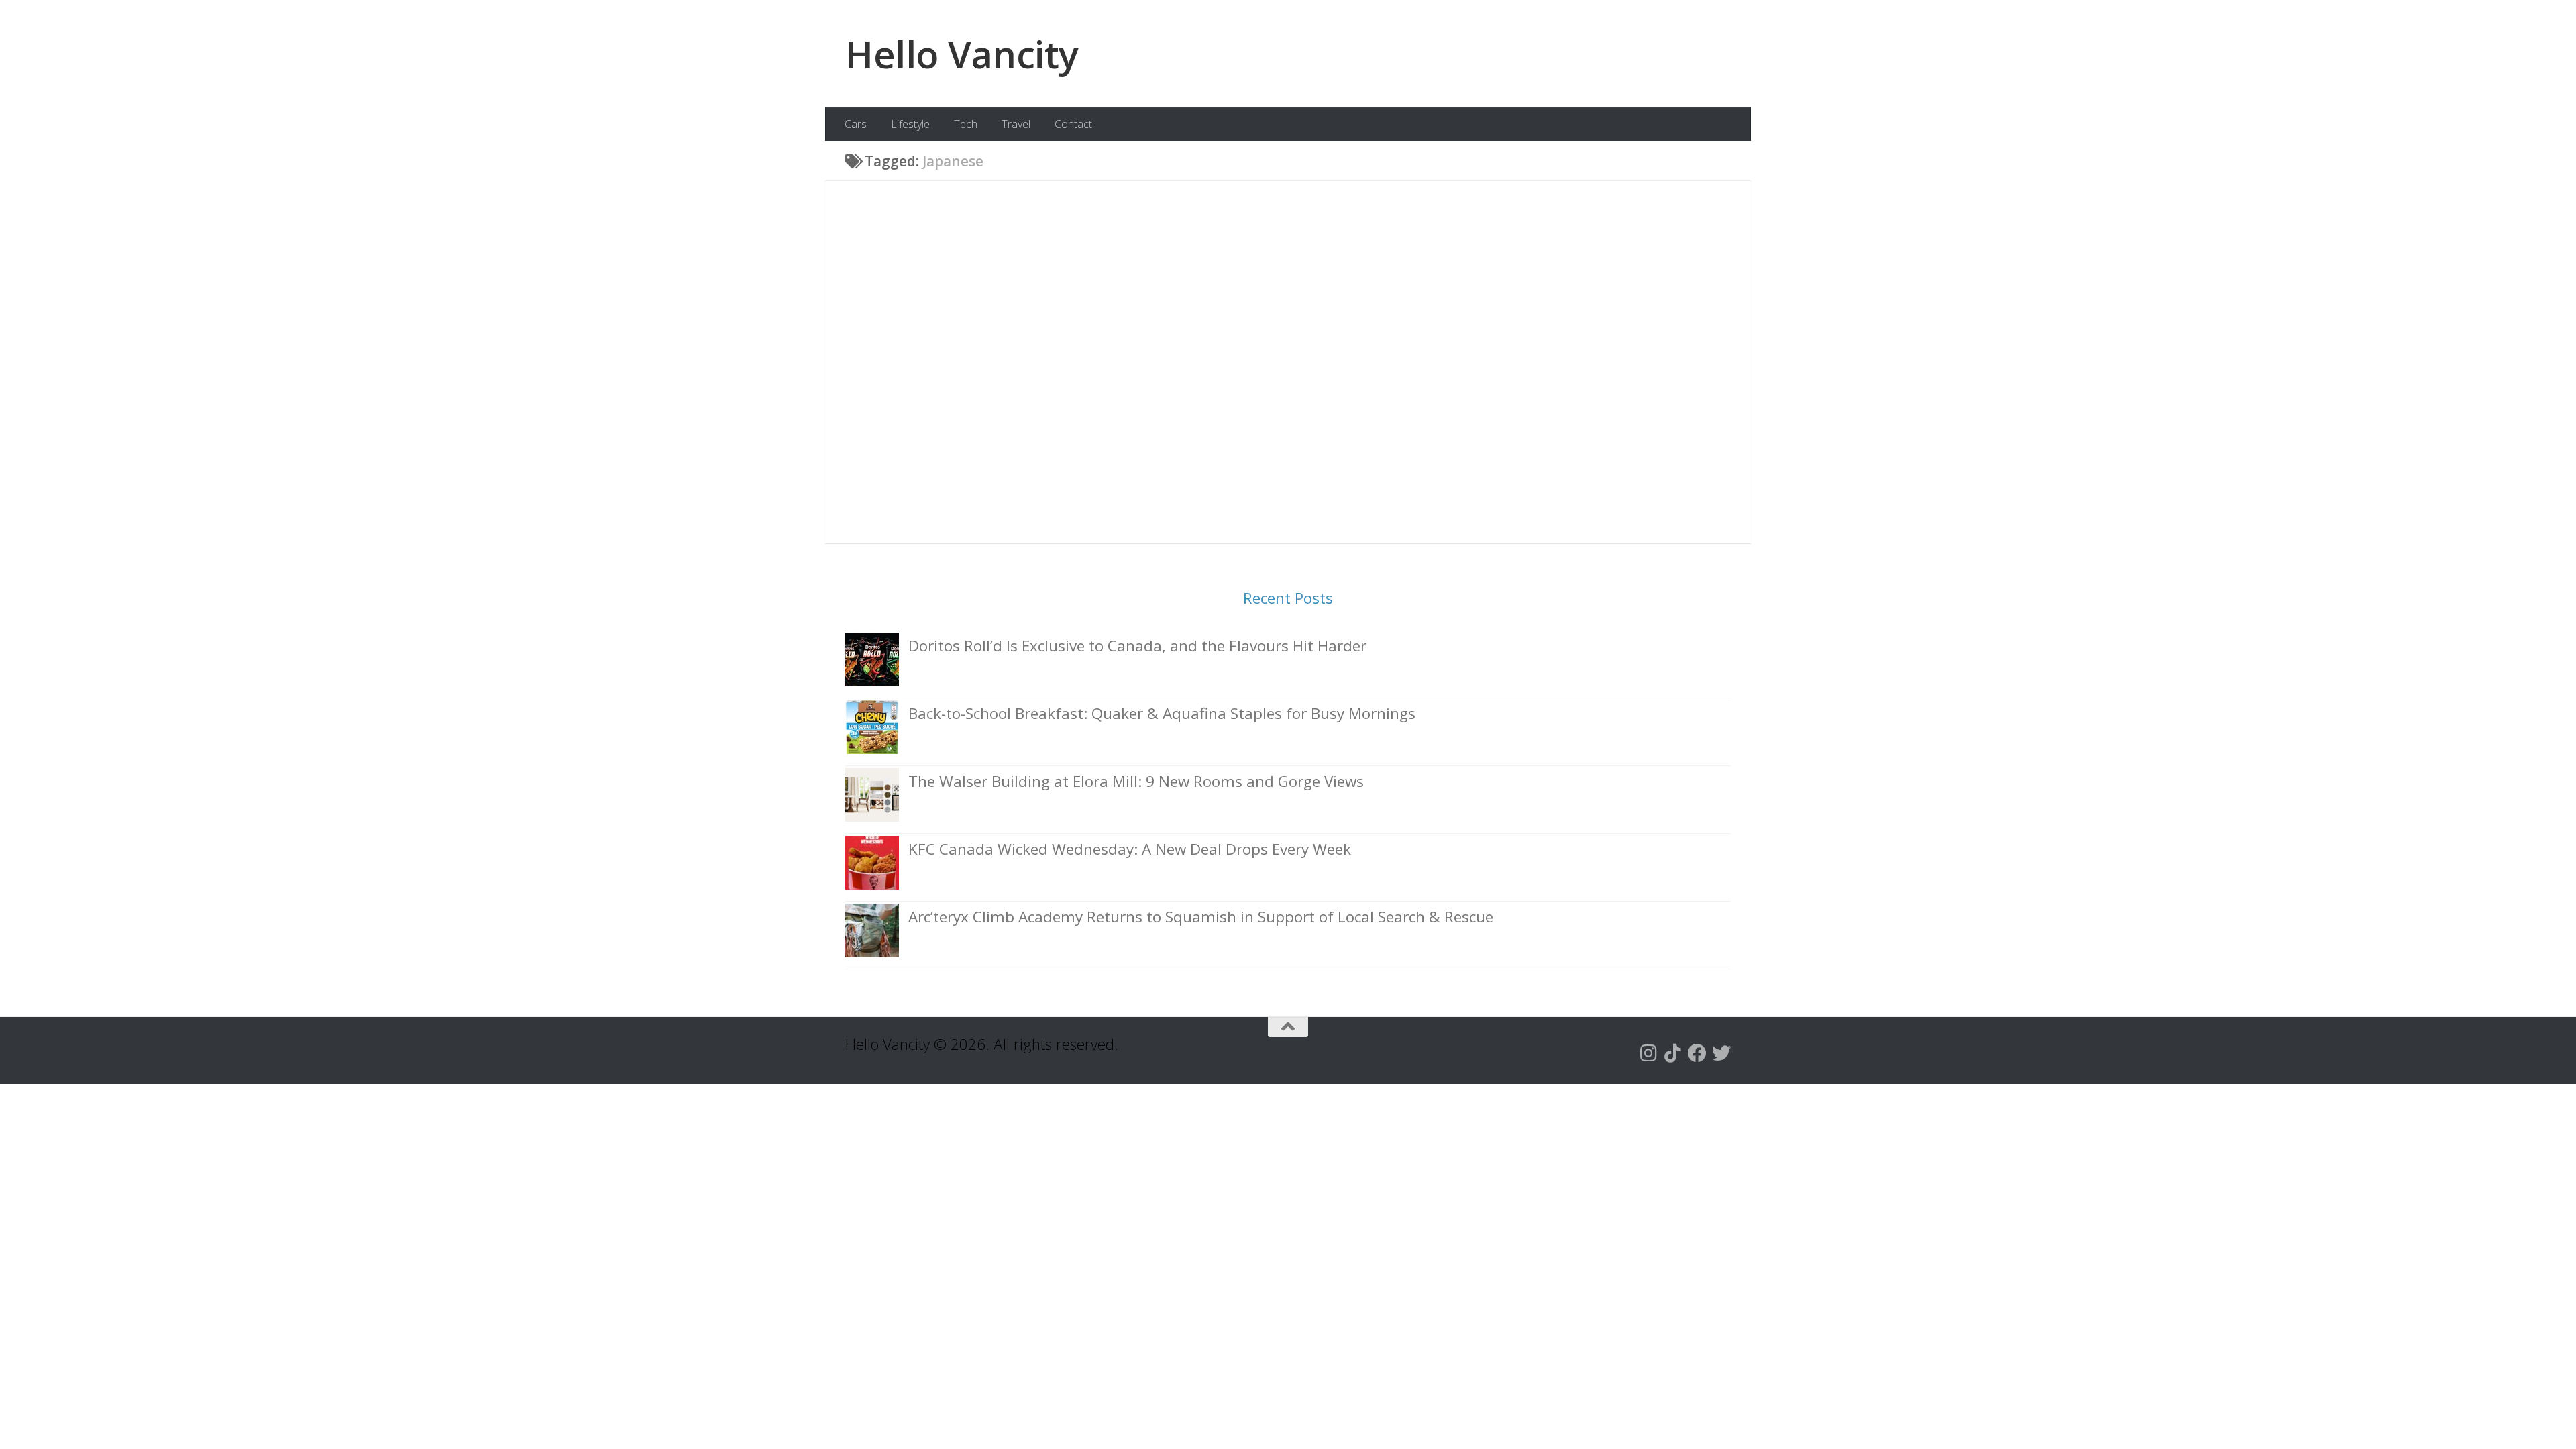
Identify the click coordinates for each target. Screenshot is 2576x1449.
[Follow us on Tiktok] (1673, 1053)
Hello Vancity (962, 54)
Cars (856, 124)
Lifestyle (910, 124)
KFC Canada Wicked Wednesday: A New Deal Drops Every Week (1130, 849)
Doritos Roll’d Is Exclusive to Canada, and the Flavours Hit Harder (1137, 646)
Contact (1073, 124)
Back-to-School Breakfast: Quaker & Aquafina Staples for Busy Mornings (1162, 713)
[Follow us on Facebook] (1697, 1053)
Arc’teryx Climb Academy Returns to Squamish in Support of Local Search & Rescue (1201, 917)
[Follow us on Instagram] (1649, 1053)
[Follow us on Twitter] (1721, 1053)
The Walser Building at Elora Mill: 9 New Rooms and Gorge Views (1136, 781)
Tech (966, 124)
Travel (1016, 124)
